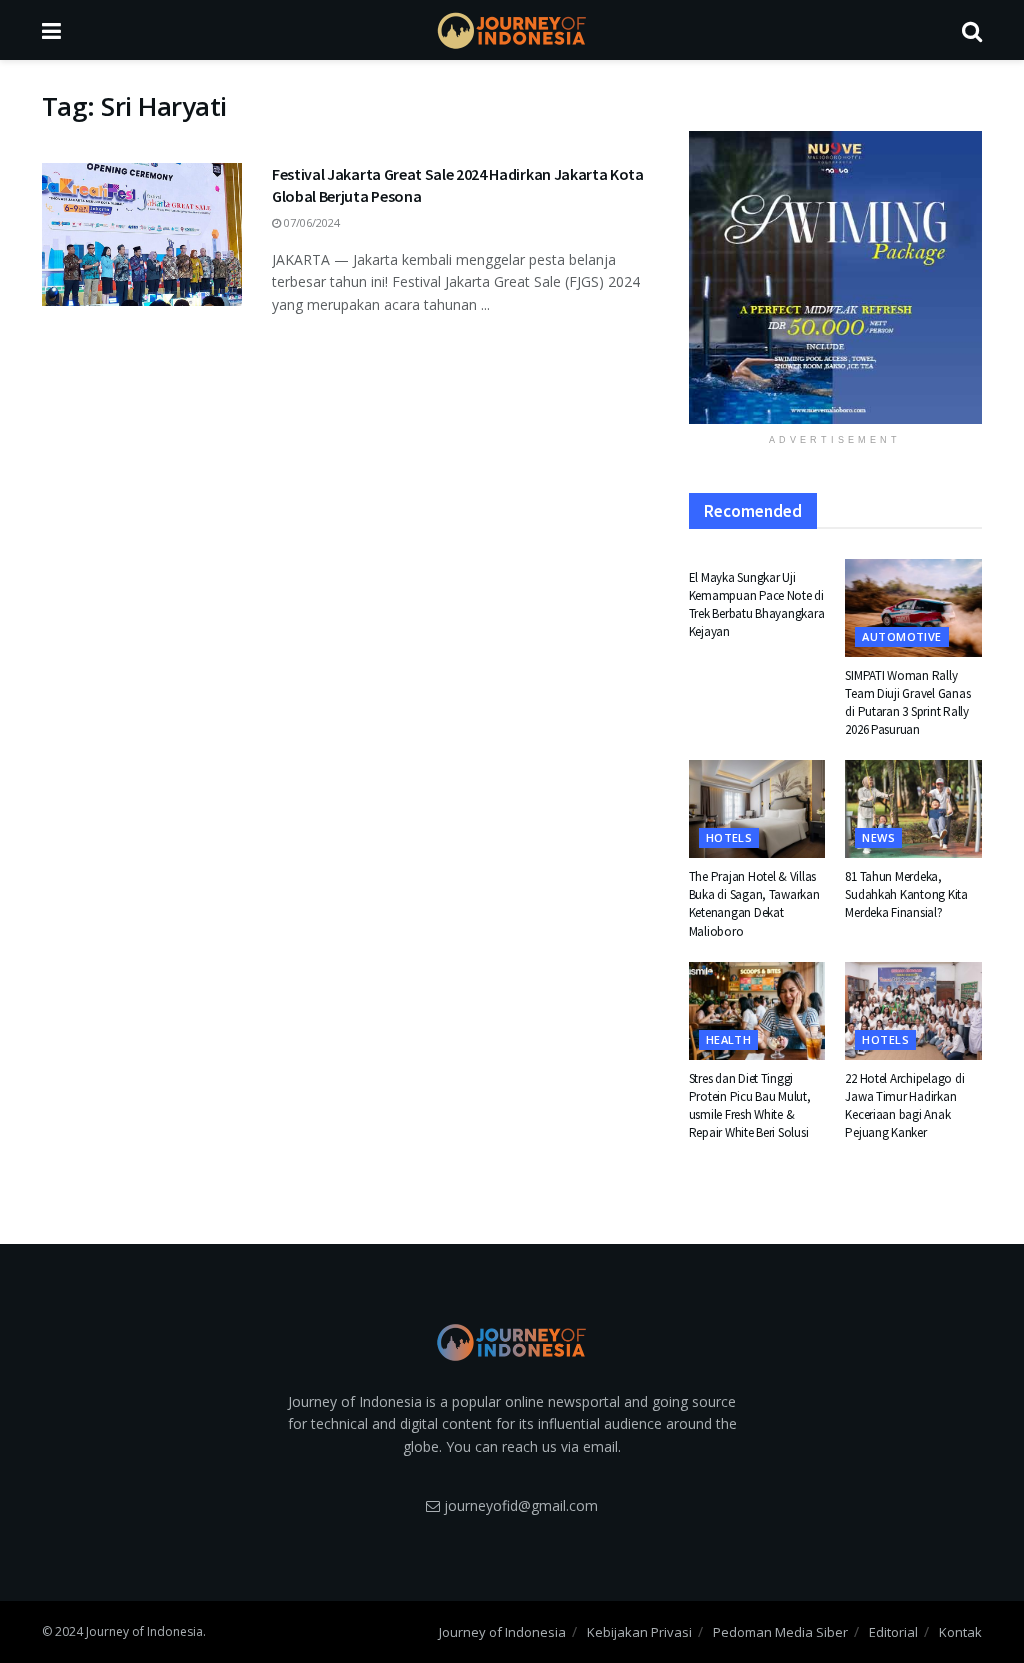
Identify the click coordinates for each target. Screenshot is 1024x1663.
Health (729, 1039)
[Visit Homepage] (512, 30)
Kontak (960, 1632)
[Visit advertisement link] (835, 277)
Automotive (901, 636)
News (878, 837)
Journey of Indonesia (502, 1632)
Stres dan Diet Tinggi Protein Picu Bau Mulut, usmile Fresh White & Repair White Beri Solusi (750, 1106)
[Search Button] (972, 30)
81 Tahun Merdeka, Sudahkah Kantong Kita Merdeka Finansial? (906, 894)
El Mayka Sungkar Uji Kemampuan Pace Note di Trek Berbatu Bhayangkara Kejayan (757, 605)
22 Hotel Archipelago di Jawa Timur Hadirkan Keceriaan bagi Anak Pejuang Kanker (904, 1106)
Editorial (893, 1632)
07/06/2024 (310, 222)
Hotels (729, 837)
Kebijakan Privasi (639, 1632)
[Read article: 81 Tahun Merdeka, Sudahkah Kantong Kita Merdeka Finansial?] (913, 809)
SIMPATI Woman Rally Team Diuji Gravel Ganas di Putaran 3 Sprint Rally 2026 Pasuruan (907, 703)
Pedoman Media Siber (780, 1632)
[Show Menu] (51, 30)
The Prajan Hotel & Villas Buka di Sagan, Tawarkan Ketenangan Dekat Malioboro (754, 904)
